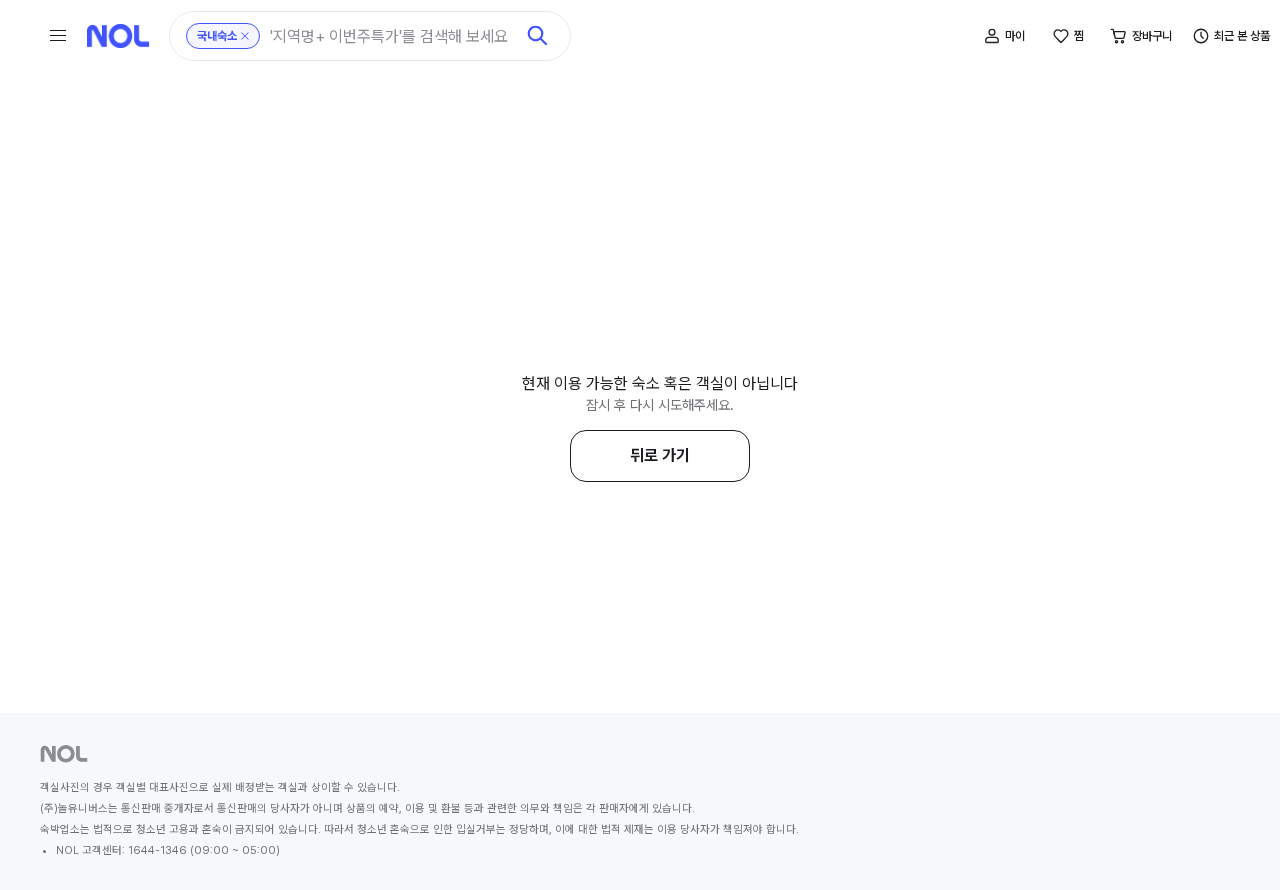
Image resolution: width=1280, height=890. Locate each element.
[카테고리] (58, 36)
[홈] (118, 36)
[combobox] (392, 36)
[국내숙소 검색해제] (245, 36)
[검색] (538, 36)
